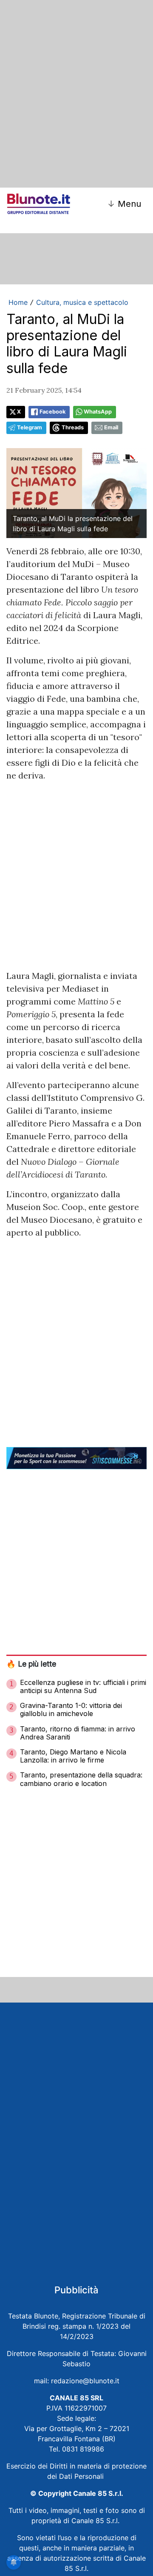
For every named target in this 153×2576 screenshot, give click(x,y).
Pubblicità (76, 2290)
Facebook (52, 412)
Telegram (30, 427)
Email (111, 427)
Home (18, 302)
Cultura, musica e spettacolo (82, 302)
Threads (73, 427)
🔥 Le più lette (31, 1664)
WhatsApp (98, 412)
